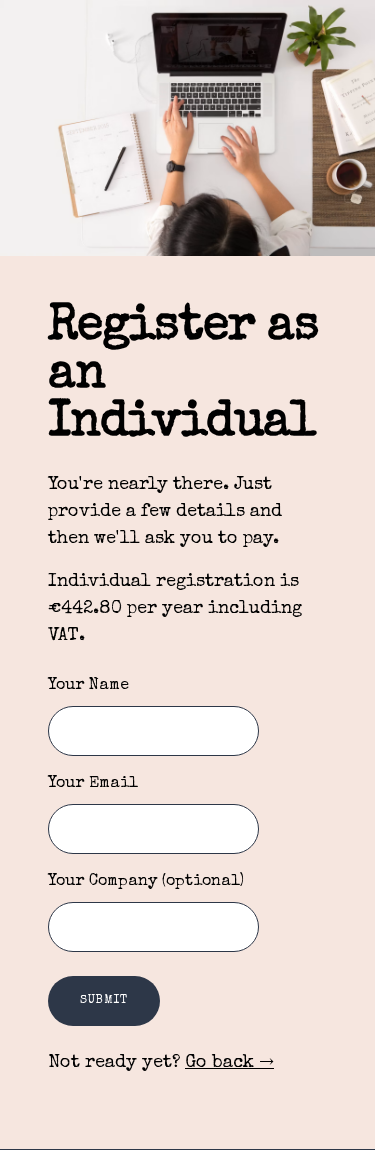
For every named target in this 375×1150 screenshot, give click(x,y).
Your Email (93, 784)
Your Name (88, 686)
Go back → (229, 1063)
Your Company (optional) (146, 882)
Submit (104, 1001)
